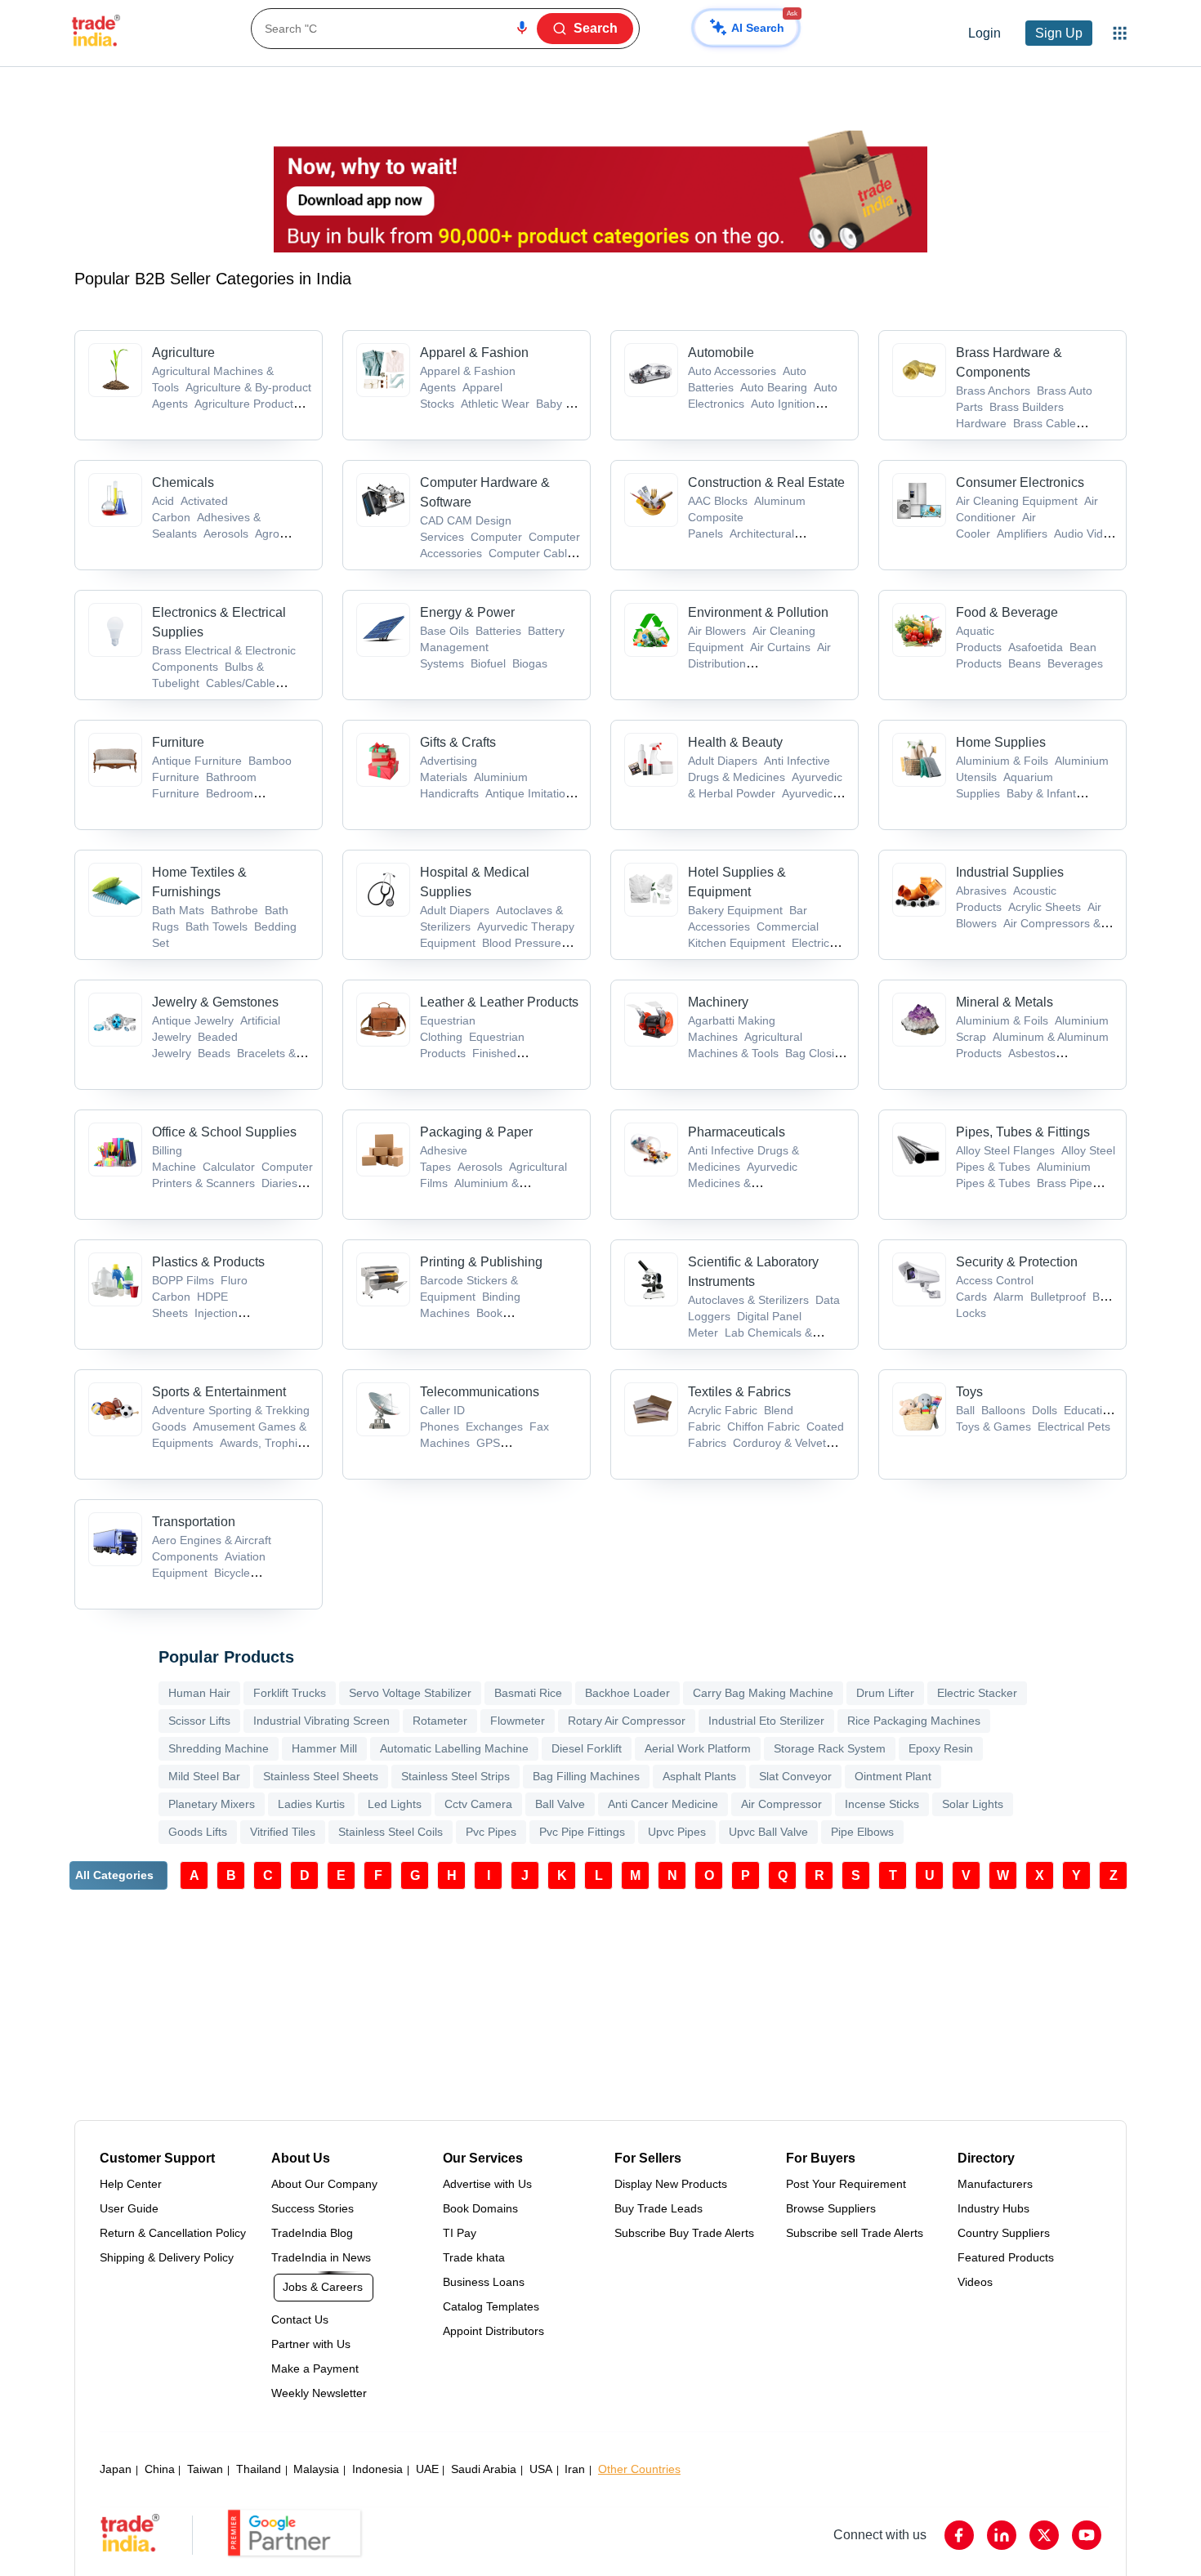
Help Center (131, 2184)
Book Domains (480, 2208)
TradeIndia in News (321, 2257)
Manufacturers (995, 2184)
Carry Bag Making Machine (763, 1693)
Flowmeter (518, 1721)
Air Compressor (781, 1804)
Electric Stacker (977, 1693)
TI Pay (460, 2233)
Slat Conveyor (795, 1776)
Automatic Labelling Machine (454, 1748)
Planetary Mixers (212, 1804)
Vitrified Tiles (283, 1832)
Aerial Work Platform (698, 1748)
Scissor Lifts (199, 1721)
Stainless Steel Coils (391, 1832)
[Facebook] (959, 2535)
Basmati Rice (528, 1693)
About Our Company (324, 2184)
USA (541, 2469)
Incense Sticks (882, 1804)
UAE (427, 2469)
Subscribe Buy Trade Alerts (684, 2233)
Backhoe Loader (627, 1693)
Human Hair (199, 1693)
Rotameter (440, 1721)
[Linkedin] (1002, 2535)
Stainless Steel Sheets (321, 1776)
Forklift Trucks (290, 1693)
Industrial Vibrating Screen (321, 1721)
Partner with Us (311, 2344)
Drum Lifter (885, 1693)
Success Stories (313, 2208)
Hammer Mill (324, 1748)
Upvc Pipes (677, 1832)
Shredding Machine (219, 1748)
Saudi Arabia (484, 2469)
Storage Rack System (830, 1748)
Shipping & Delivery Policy (167, 2257)
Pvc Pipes (491, 1832)
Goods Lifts (198, 1832)
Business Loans (484, 2282)
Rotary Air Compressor (627, 1721)
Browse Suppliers (831, 2208)
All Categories (114, 1875)
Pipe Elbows (862, 1832)
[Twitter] (1044, 2535)
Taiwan (205, 2469)
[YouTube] (1087, 2535)
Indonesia (377, 2469)
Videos (975, 2282)
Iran (575, 2469)
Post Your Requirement (846, 2184)
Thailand (259, 2469)
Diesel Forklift (587, 1748)
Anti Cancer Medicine (663, 1804)
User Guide (129, 2208)
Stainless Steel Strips (455, 1776)
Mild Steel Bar (204, 1776)
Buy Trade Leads (659, 2208)
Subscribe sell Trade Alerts (855, 2233)
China (160, 2469)
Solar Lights (973, 1804)
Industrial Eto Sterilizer (766, 1721)
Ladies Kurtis (311, 1804)
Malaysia (316, 2469)
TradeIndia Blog (312, 2233)
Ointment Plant (893, 1776)
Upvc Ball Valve (768, 1832)
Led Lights (395, 1804)
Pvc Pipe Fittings (582, 1832)
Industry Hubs (993, 2208)
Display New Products (671, 2184)
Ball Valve (560, 1804)
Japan (116, 2469)
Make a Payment (315, 2368)
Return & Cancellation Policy (173, 2233)
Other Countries (639, 2469)
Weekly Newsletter (319, 2393)
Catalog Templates (491, 2306)
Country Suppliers (1004, 2233)
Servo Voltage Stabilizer (410, 1693)
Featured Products (1006, 2257)
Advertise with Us (487, 2184)
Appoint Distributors (493, 2331)
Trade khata (474, 2257)
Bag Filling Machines (586, 1776)
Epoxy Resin (941, 1748)
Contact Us (300, 2319)
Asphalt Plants (699, 1776)
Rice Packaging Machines (914, 1721)
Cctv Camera (478, 1804)
